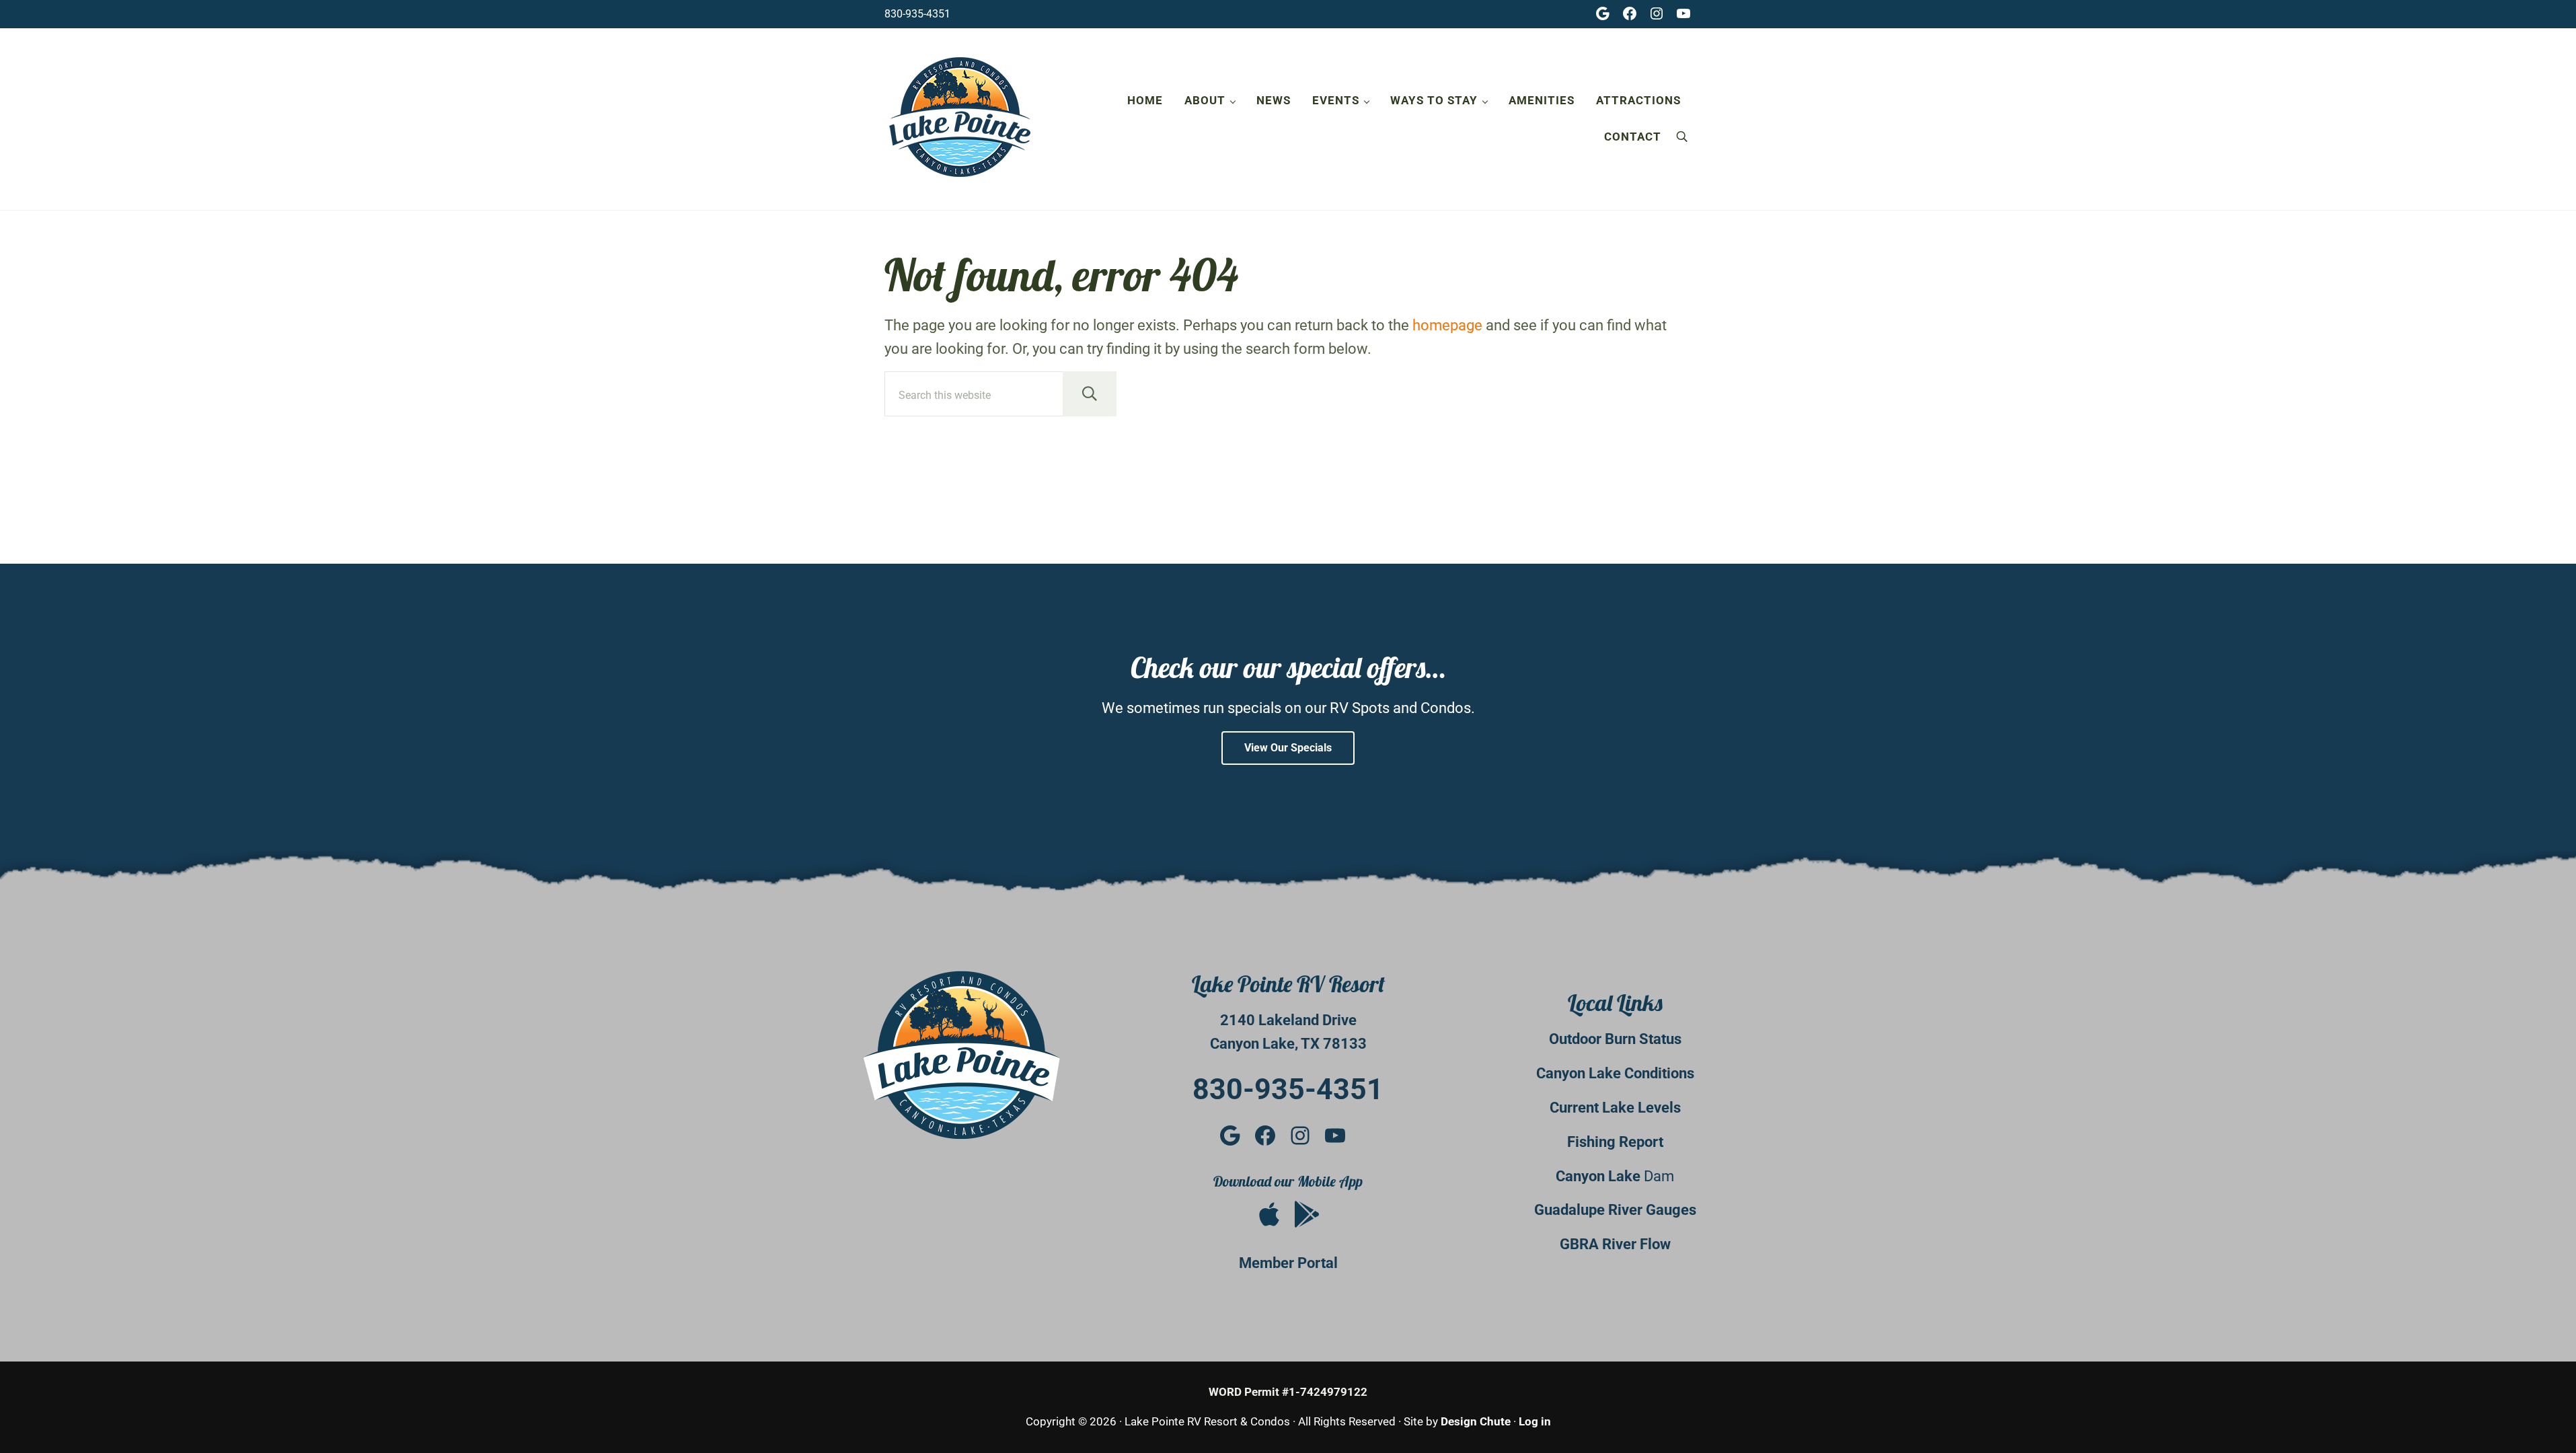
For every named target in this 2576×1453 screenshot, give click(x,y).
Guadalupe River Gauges (1615, 1210)
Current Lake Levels (1615, 1108)
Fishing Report (1615, 1142)
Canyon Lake (1600, 1176)
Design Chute (1476, 1421)
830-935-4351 (917, 14)
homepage (1447, 325)
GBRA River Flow (1615, 1244)
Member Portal (1288, 1263)
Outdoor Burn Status (1615, 1039)
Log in (1535, 1421)
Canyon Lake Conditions (1615, 1073)
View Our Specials (1288, 748)
